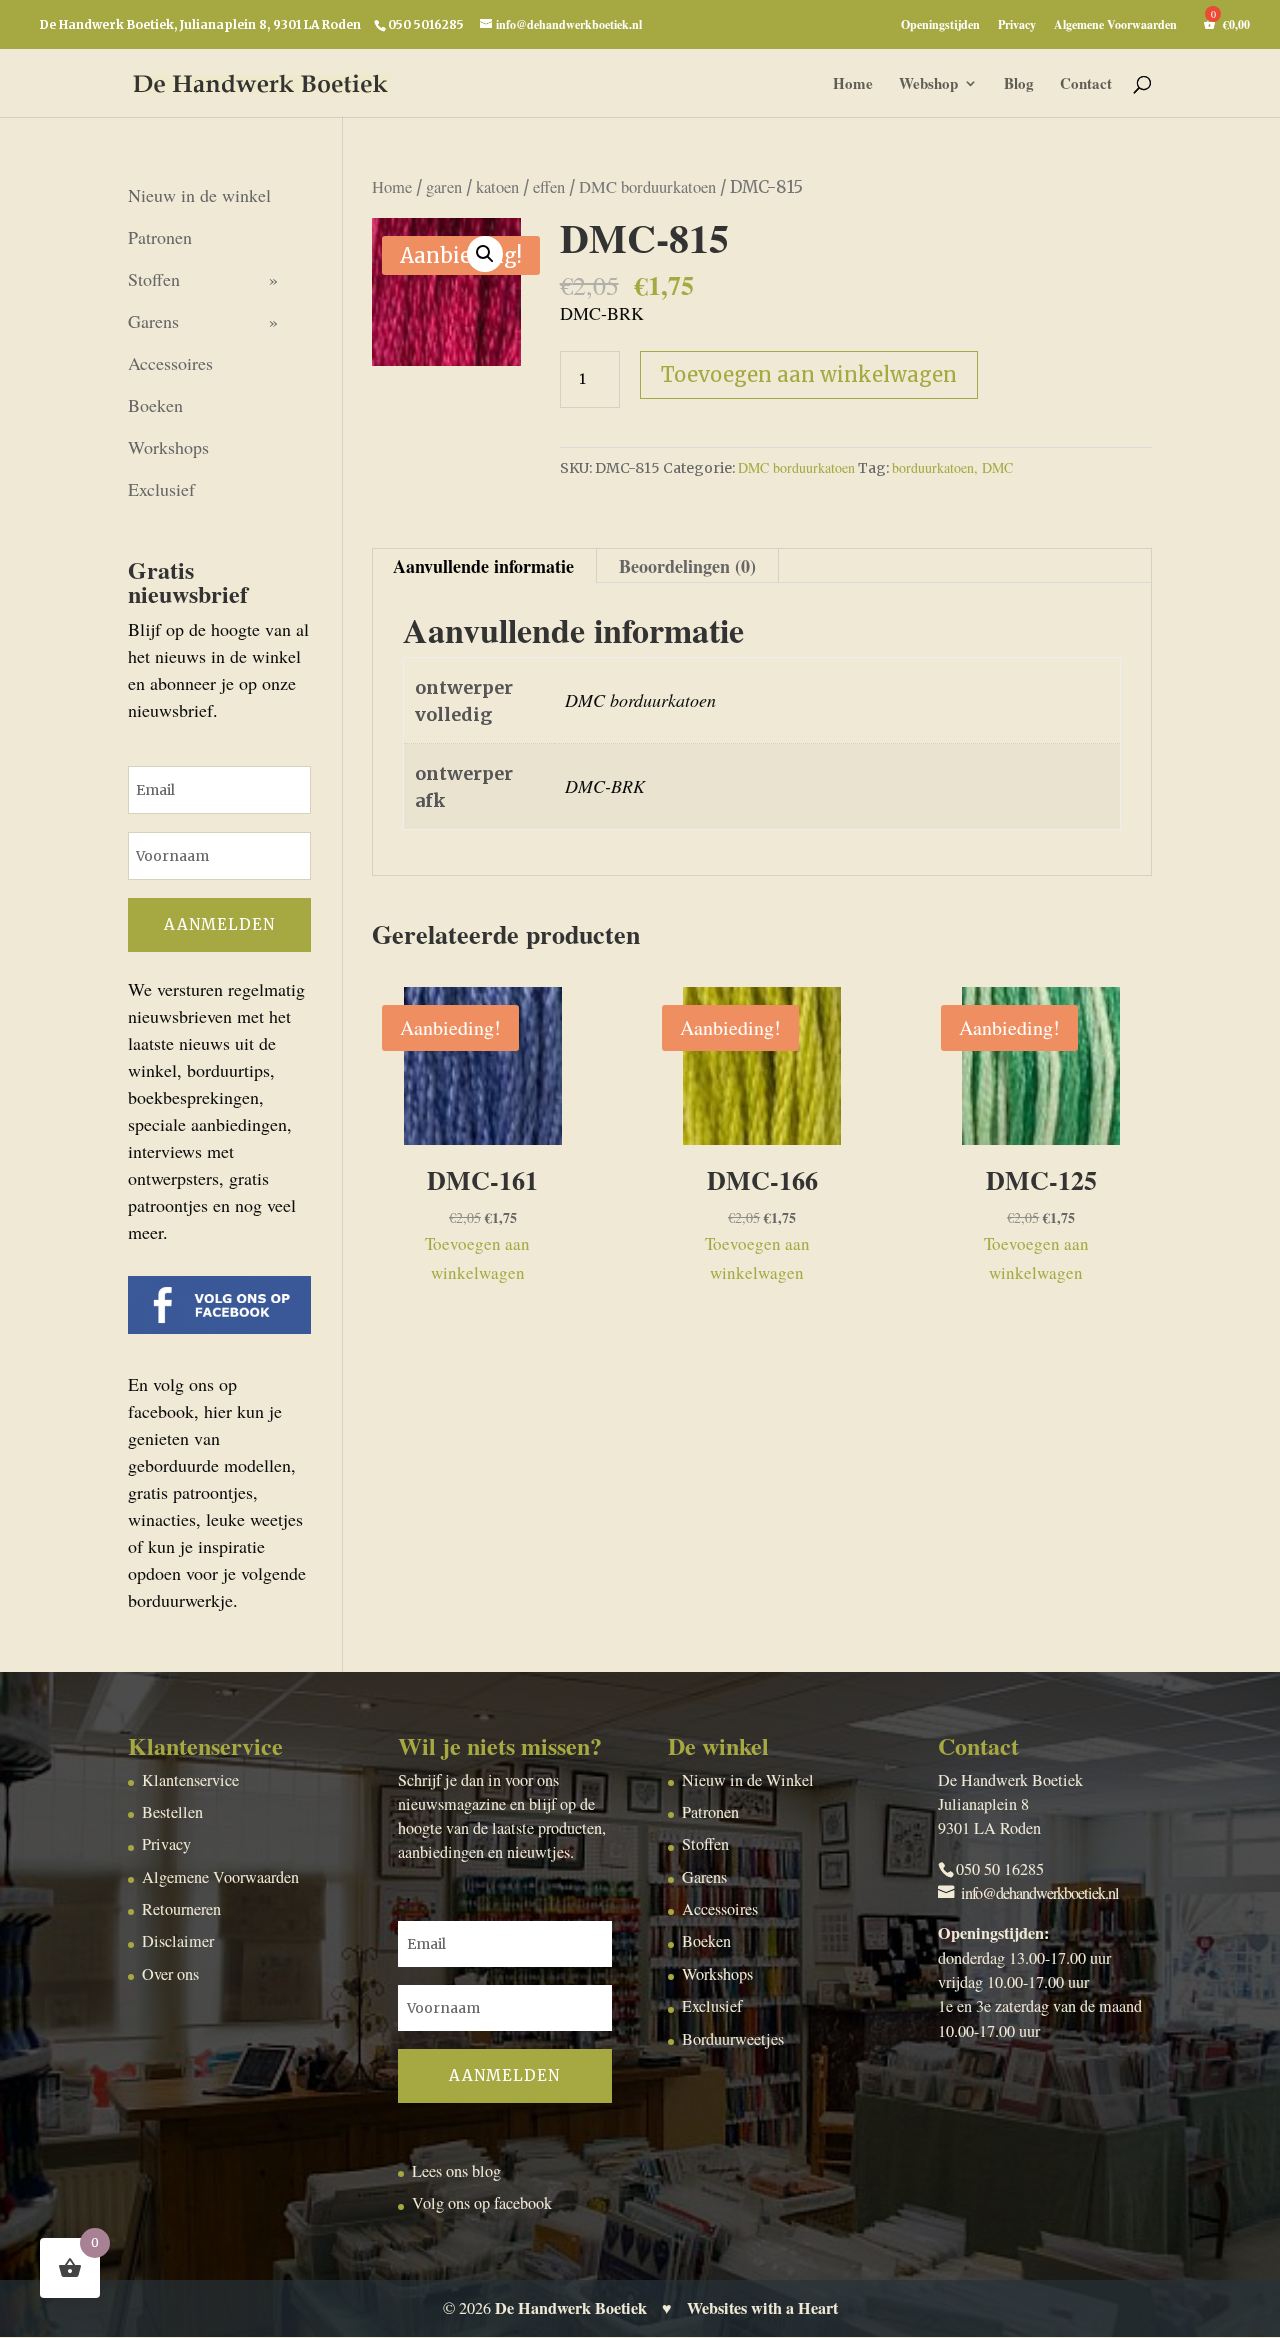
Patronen (160, 237)
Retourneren (181, 1909)
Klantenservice (190, 1780)
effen (549, 187)
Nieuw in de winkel (199, 195)
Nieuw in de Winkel (748, 1780)
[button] (485, 254)
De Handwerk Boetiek (571, 2308)
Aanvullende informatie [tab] (483, 566)
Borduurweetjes (733, 2039)
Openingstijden (940, 26)
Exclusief (161, 489)
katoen (497, 187)
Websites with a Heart (762, 2308)
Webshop (928, 85)
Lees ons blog (456, 2171)
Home (853, 85)
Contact (1086, 85)
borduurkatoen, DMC (952, 467)
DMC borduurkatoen (647, 187)
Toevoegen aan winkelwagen (809, 374)
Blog (1019, 85)
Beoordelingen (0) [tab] (687, 566)
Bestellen (172, 1812)
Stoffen (154, 279)
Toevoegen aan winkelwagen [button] (477, 1258)
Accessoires (170, 363)
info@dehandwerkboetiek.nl (1040, 1893)
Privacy (1017, 26)
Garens (153, 321)
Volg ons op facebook (482, 2203)
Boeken (155, 405)
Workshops (168, 447)
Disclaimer (178, 1941)
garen (444, 187)
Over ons (170, 1974)
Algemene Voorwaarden (1115, 26)
